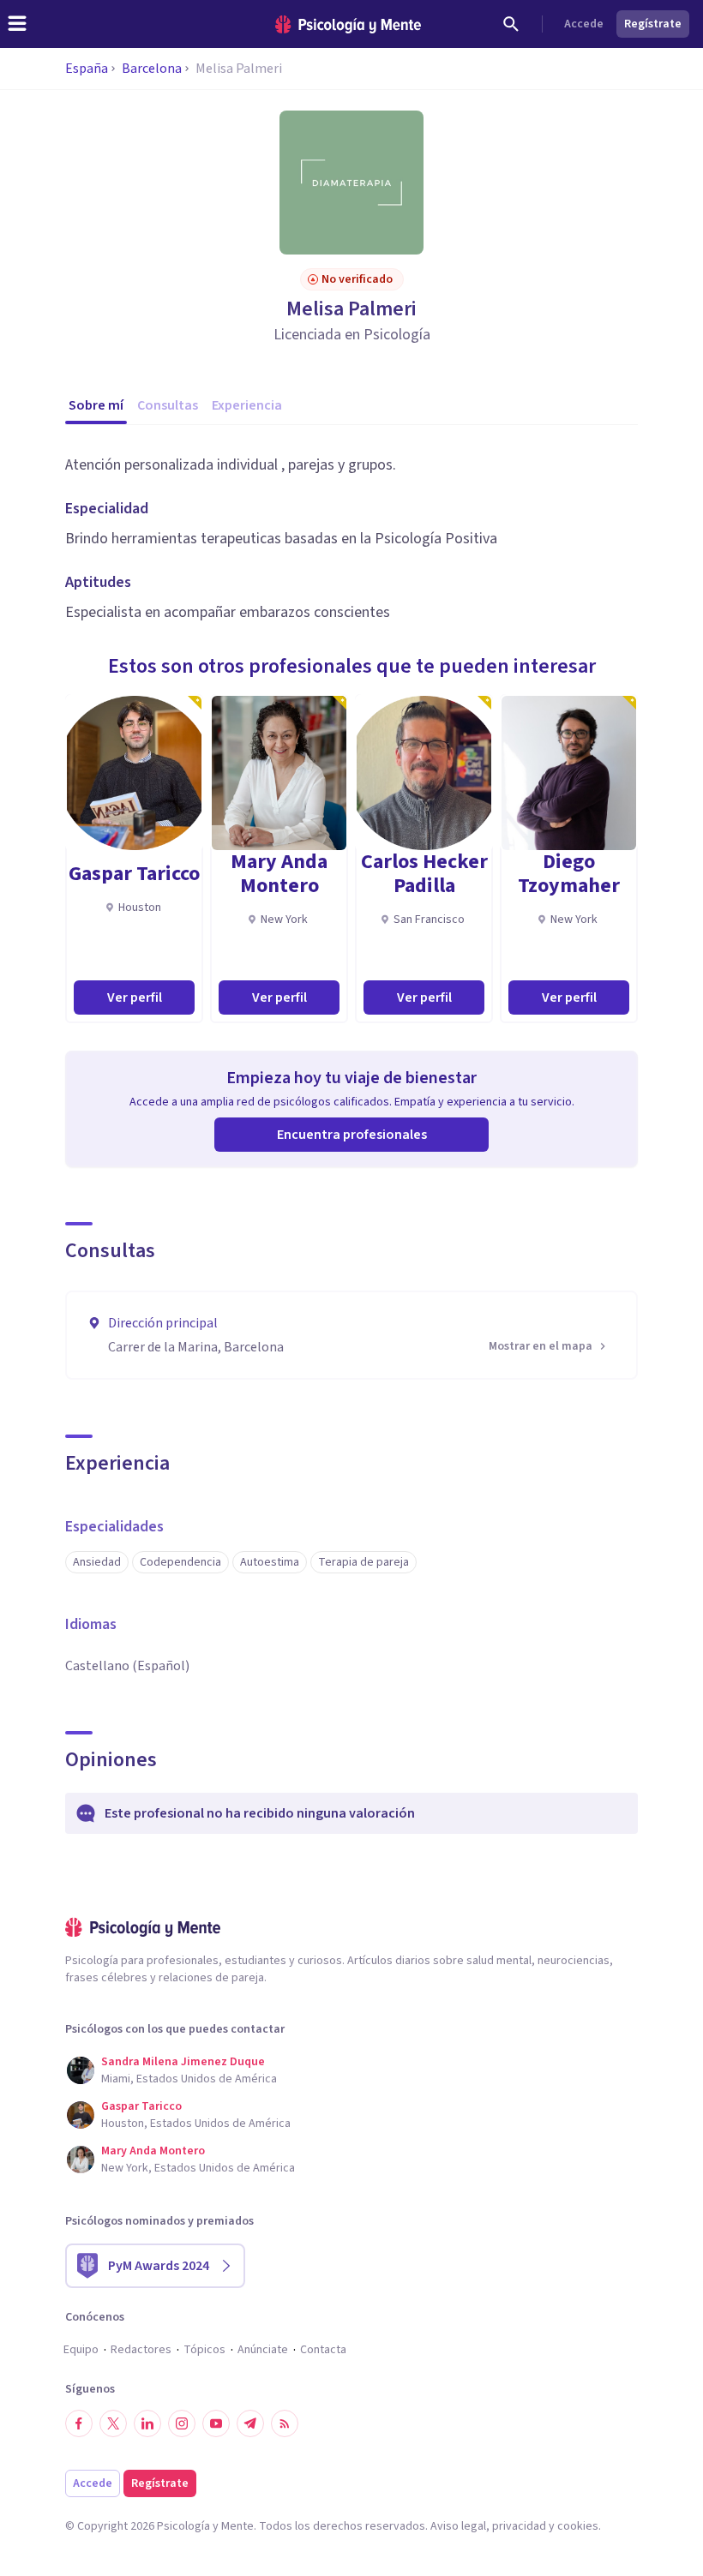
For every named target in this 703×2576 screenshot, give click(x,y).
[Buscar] (511, 24)
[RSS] (285, 2423)
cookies (578, 2526)
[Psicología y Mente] (348, 24)
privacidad (519, 2526)
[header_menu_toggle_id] (17, 24)
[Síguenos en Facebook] (79, 2423)
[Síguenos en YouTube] (216, 2423)
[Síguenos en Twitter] (113, 2423)
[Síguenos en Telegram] (250, 2423)
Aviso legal (458, 2526)
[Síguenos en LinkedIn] (147, 2423)
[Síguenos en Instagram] (182, 2423)
